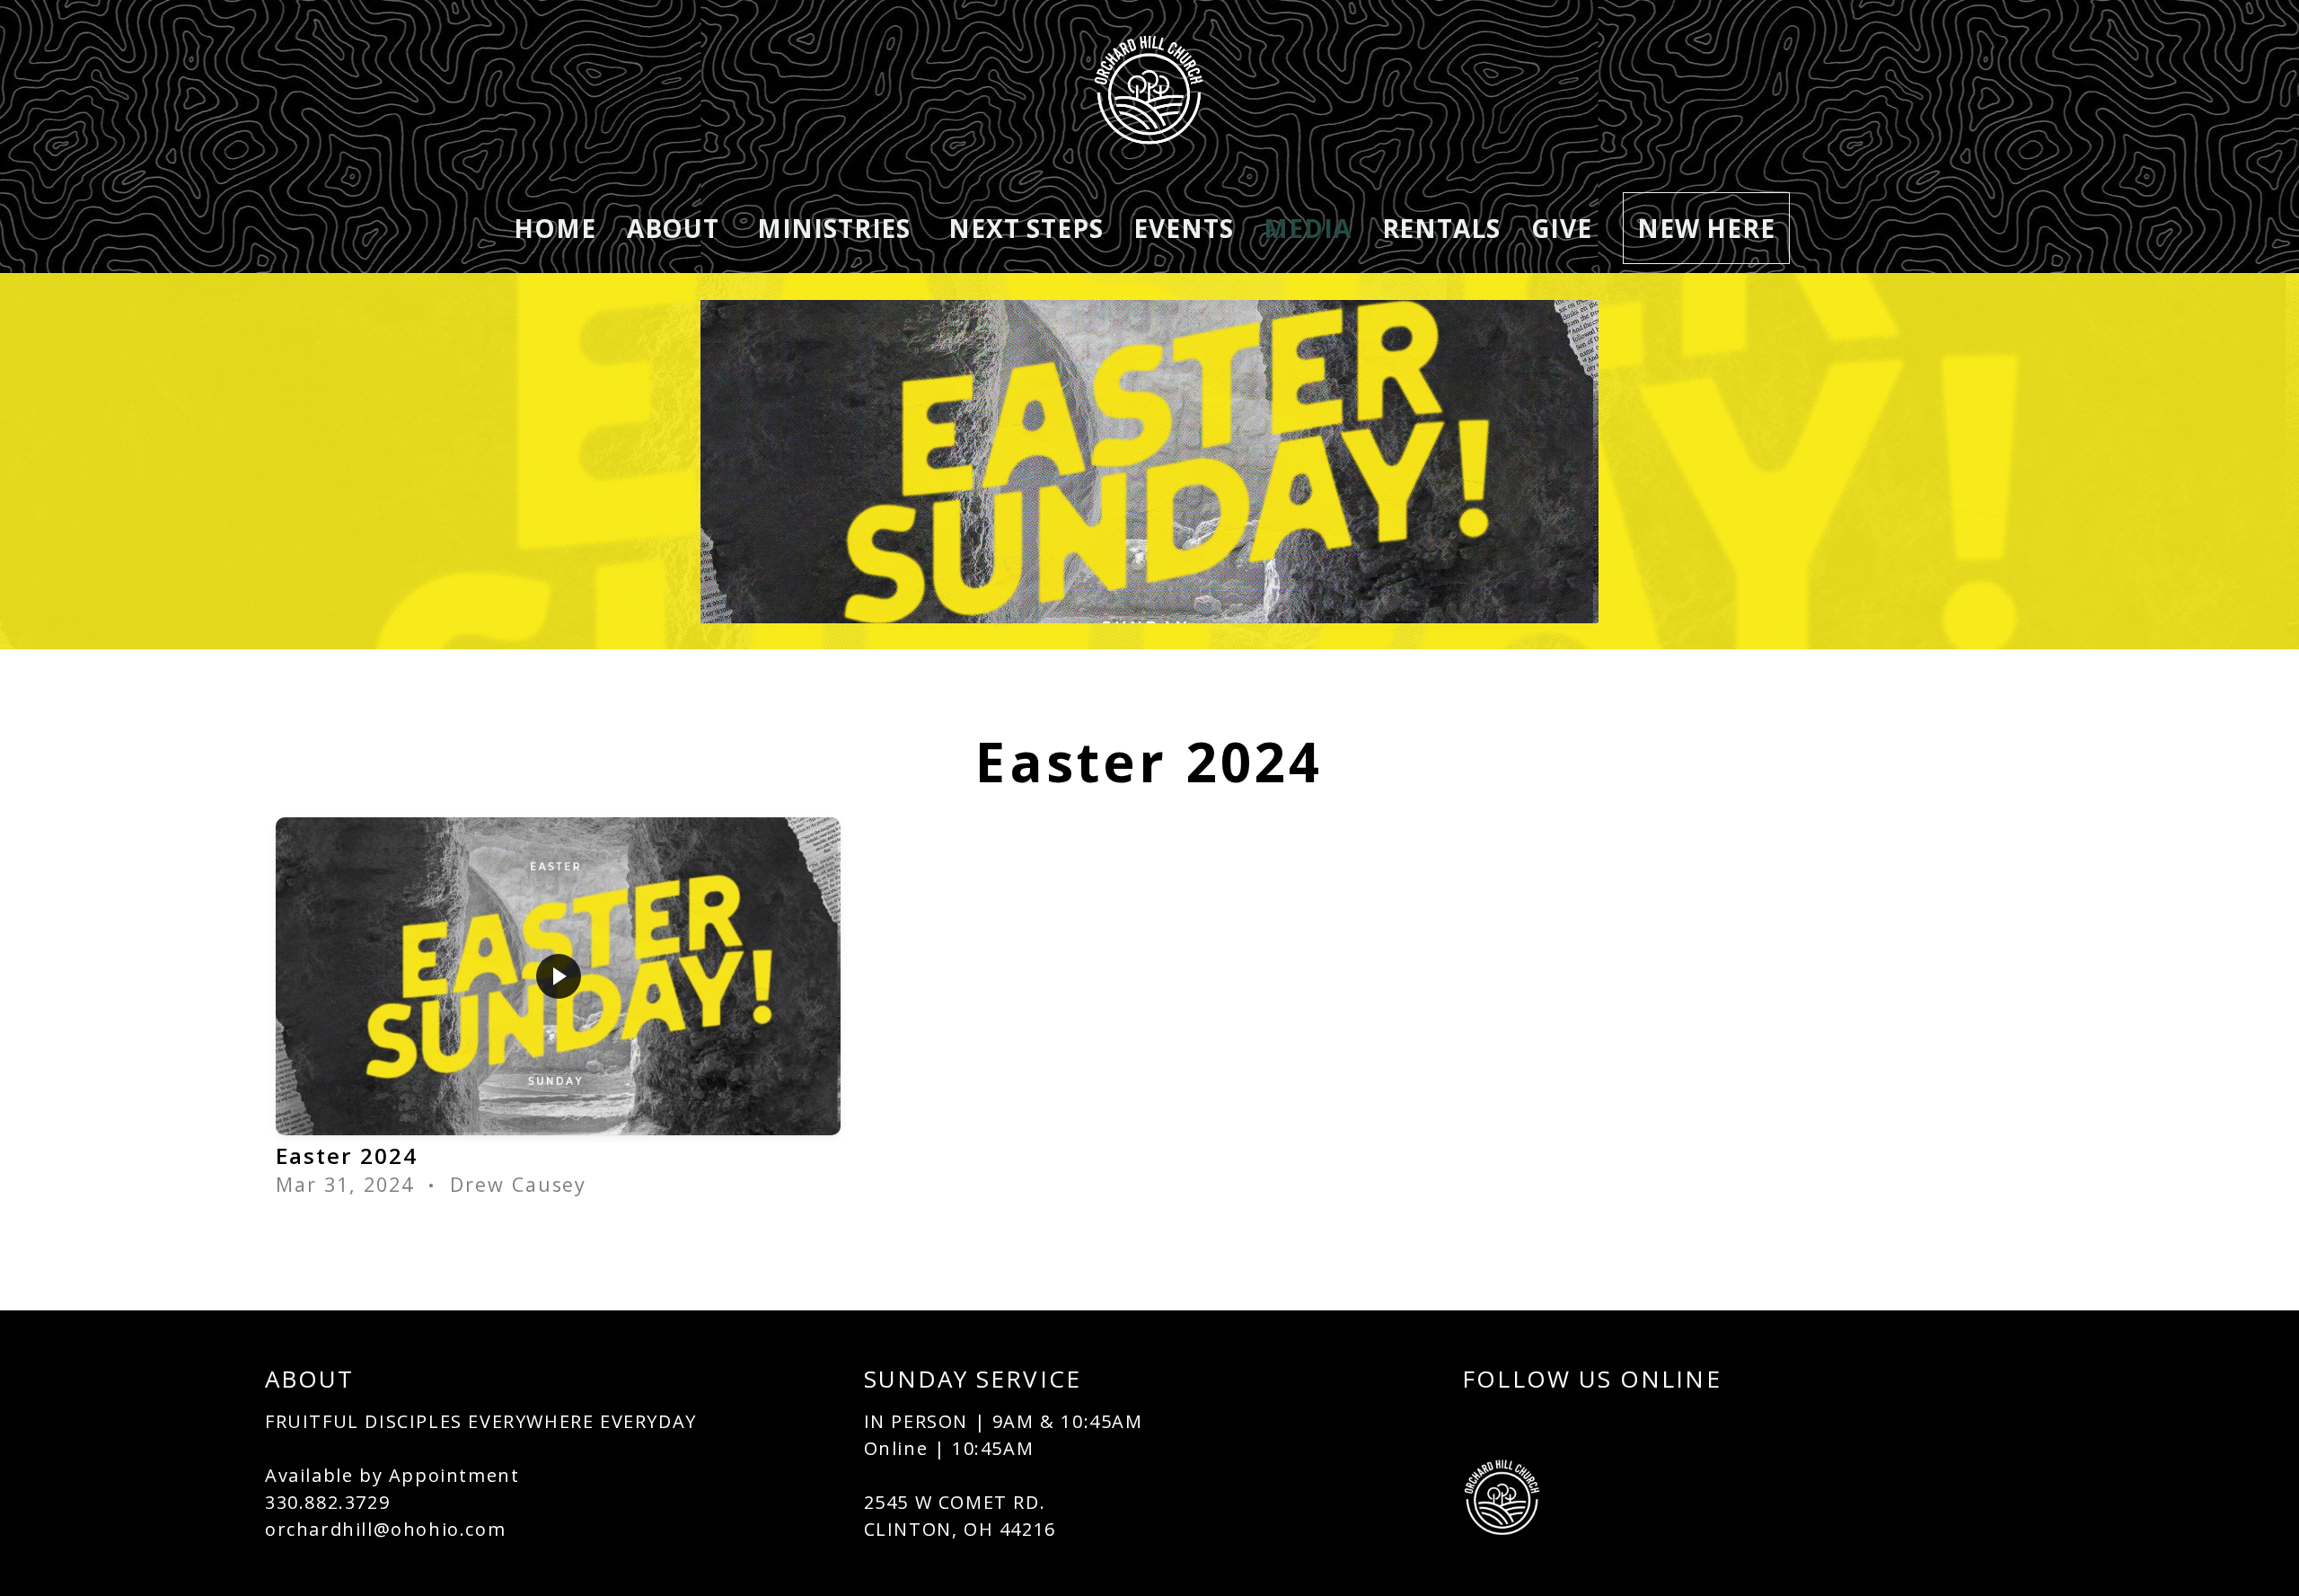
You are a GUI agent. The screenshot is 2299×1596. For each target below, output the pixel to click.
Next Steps (1026, 228)
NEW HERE (1706, 228)
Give (1562, 228)
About (677, 228)
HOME (555, 228)
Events (1183, 228)
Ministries (837, 228)
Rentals (1441, 228)
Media (1307, 228)
